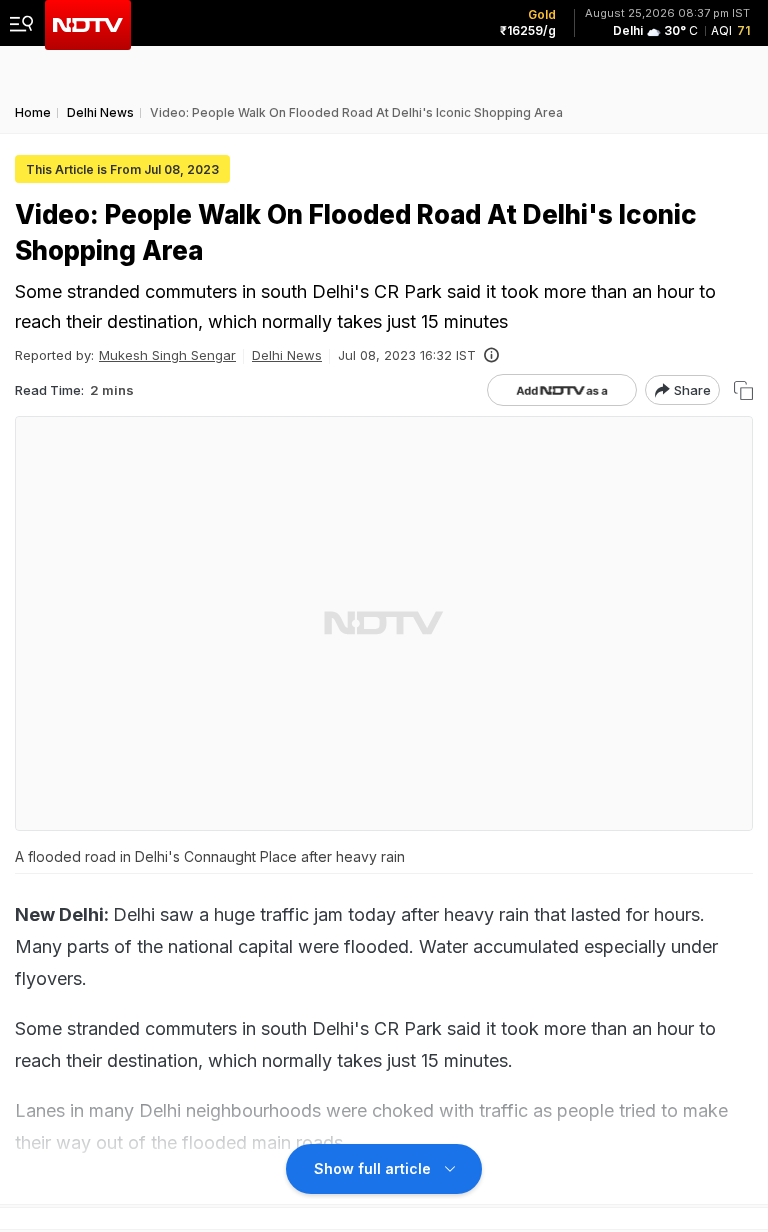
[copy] (743, 390)
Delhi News (287, 355)
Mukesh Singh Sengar (167, 355)
